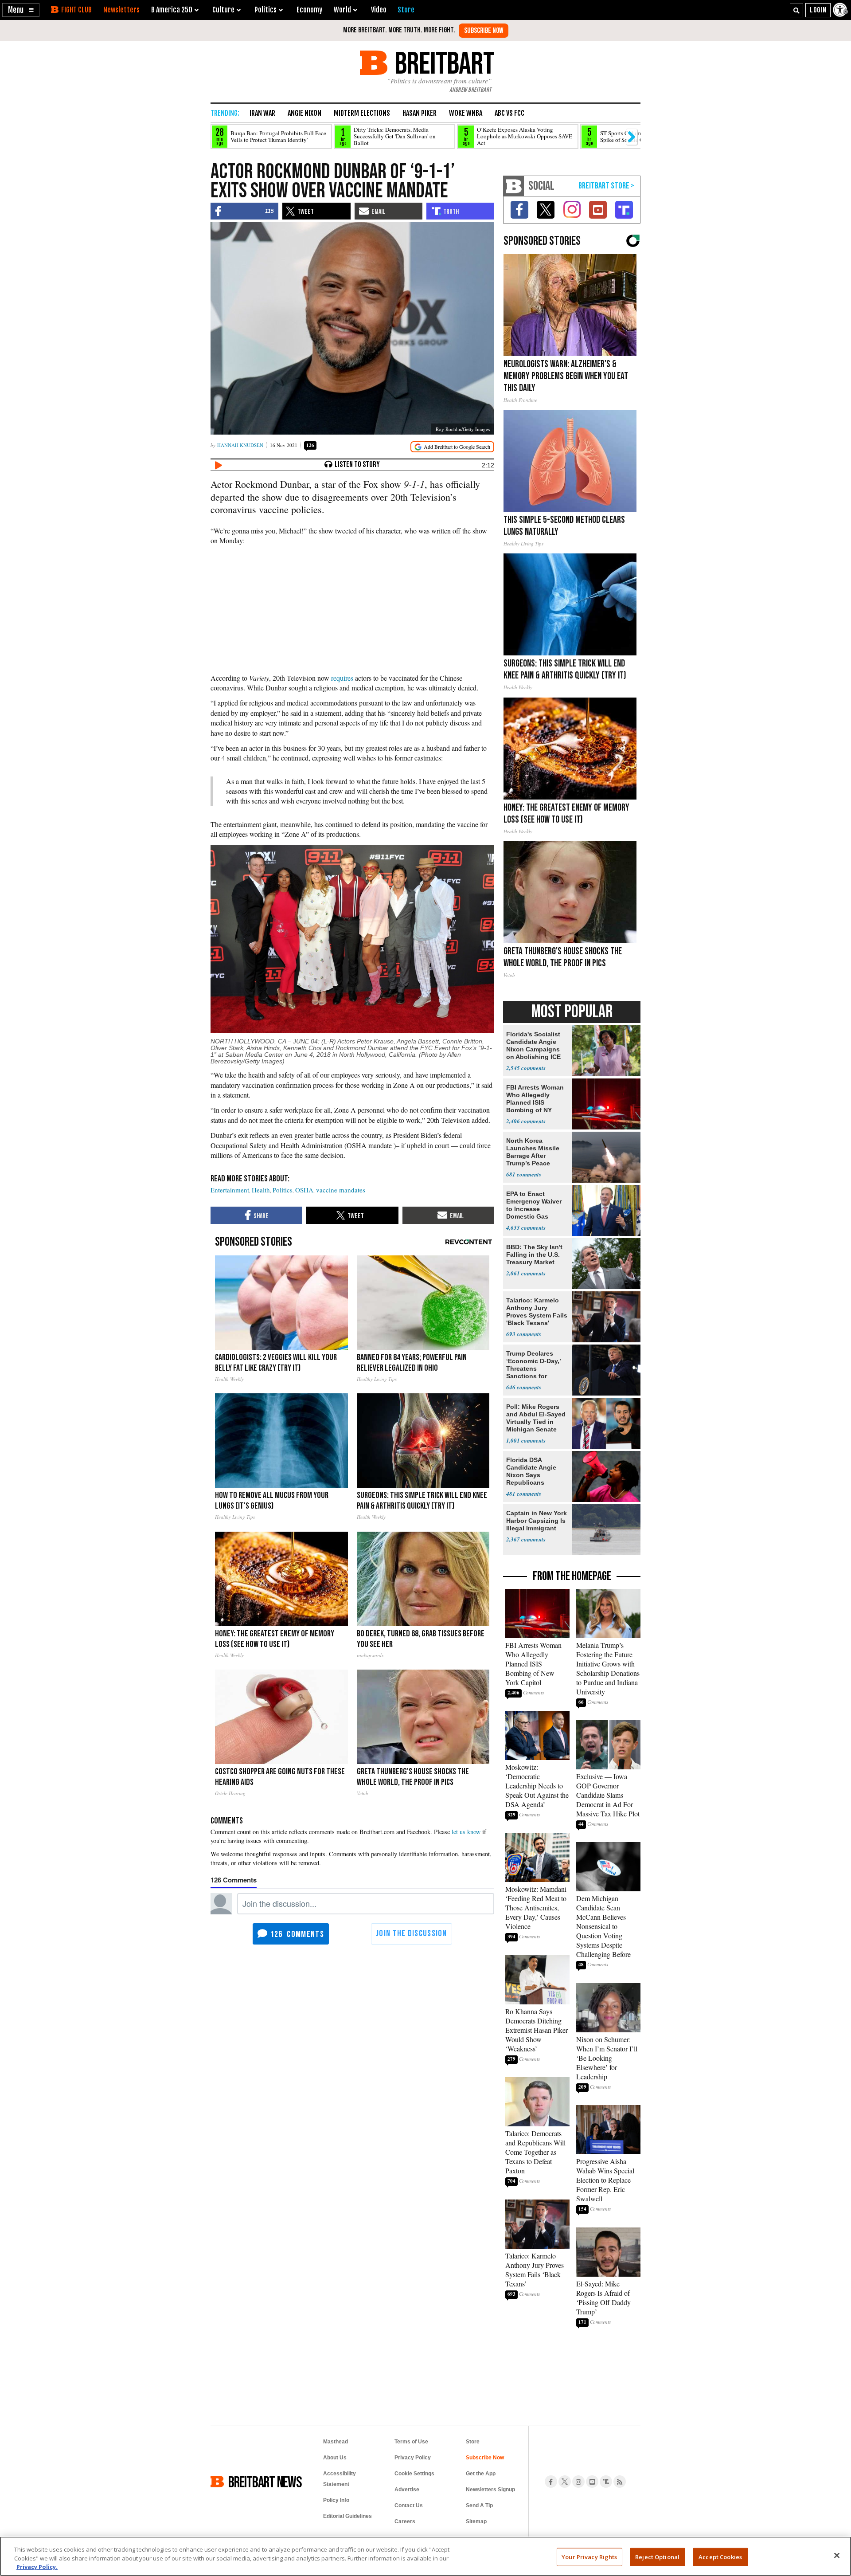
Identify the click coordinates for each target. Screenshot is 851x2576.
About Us (335, 2458)
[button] (21, 10)
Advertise (407, 2490)
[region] (425, 2556)
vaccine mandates (341, 1190)
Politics (283, 1190)
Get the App (481, 2474)
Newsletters (121, 10)
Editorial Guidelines (347, 2516)
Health (261, 1190)
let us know (466, 1832)
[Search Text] (796, 10)
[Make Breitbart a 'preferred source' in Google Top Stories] (452, 447)
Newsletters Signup (490, 2490)
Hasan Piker (420, 113)
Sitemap (476, 2521)
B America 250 (172, 10)
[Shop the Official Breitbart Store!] (606, 186)
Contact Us (409, 2505)
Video (379, 10)
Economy (309, 10)
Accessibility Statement (340, 2479)
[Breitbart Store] (406, 10)
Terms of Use (411, 2442)
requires (342, 678)
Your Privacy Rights (589, 2556)
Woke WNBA (466, 113)
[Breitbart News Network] (514, 186)
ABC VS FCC (509, 113)
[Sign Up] (484, 31)
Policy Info (336, 2500)
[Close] (837, 2555)
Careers (405, 2521)
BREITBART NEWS (265, 2482)
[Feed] (620, 2482)
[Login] (818, 10)
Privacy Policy (413, 2458)
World (342, 10)
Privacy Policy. (37, 2567)
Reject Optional (657, 2556)
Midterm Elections (362, 113)
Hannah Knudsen (240, 445)
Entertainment (230, 1190)
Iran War (262, 113)
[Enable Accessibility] (841, 10)
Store (473, 2442)
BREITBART (443, 63)
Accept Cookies (720, 2556)
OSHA (304, 1190)
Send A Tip (479, 2505)
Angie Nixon (304, 113)
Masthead (336, 2442)
